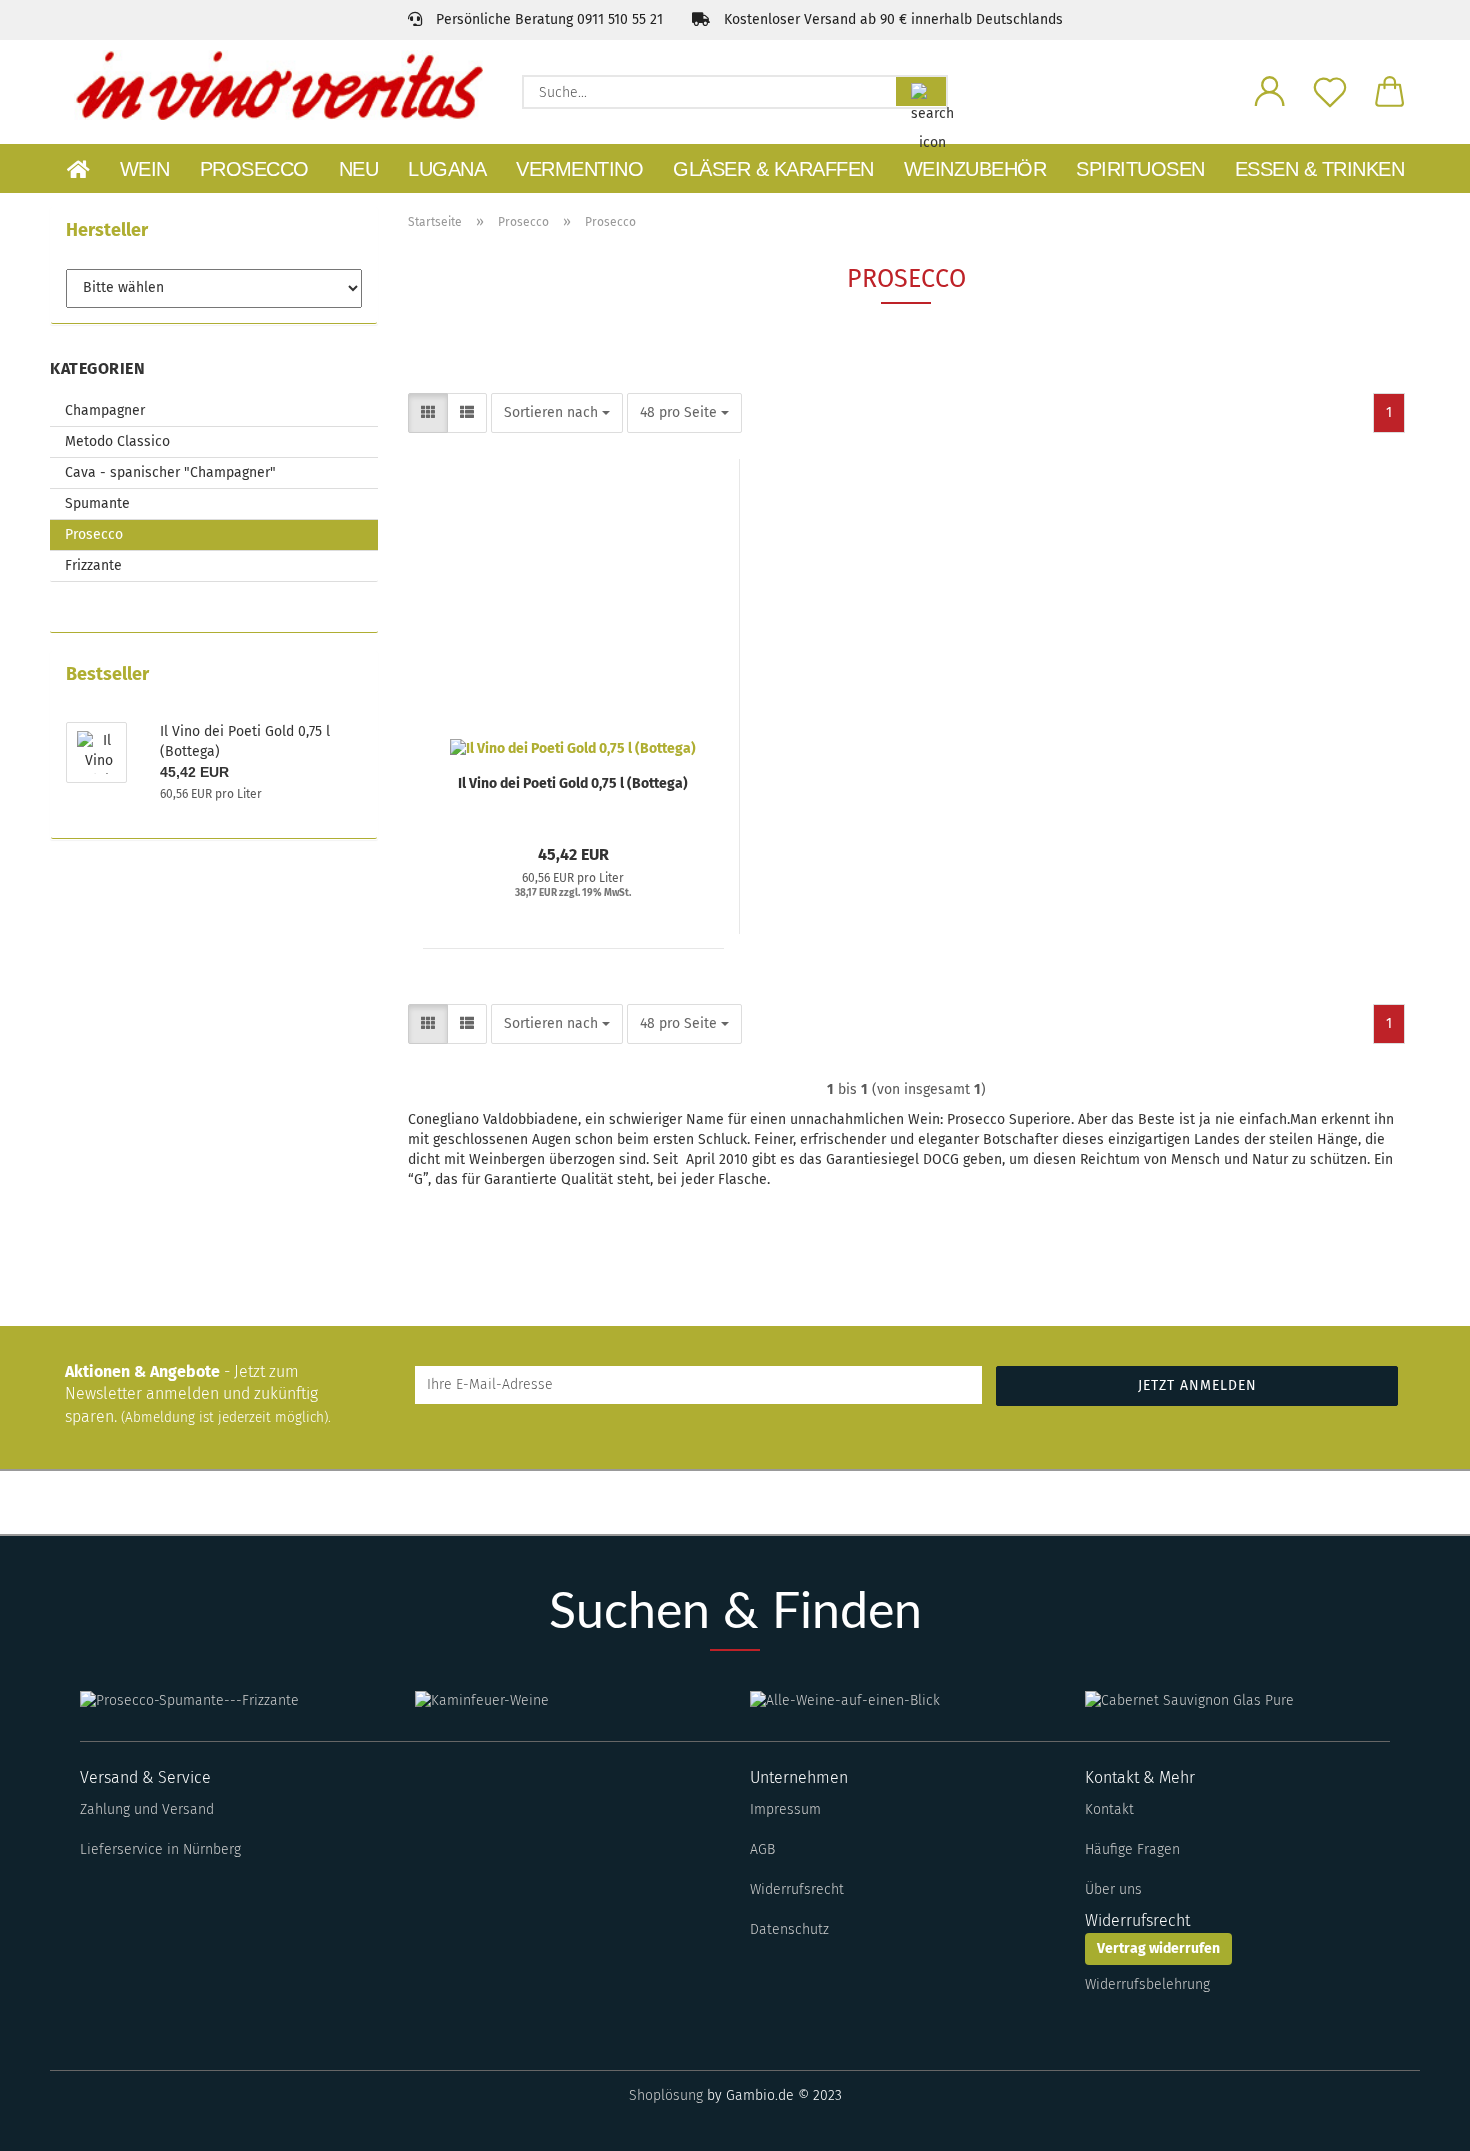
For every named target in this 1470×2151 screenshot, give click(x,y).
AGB (762, 1849)
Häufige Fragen (1132, 1849)
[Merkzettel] (1330, 90)
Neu (359, 169)
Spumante (97, 503)
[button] (1270, 90)
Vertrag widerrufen (1158, 1948)
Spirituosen (1140, 169)
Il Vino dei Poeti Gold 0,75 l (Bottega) (573, 783)
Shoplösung (666, 2095)
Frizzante (93, 565)
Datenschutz (789, 1929)
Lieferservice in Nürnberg (160, 1849)
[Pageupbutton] (1415, 2121)
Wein (145, 169)
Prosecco (254, 169)
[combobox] (557, 413)
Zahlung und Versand (147, 1809)
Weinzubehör (975, 169)
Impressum (785, 1809)
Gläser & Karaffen (773, 169)
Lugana (447, 169)
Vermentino (579, 169)
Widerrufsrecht (797, 1889)
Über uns (1113, 1889)
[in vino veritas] (278, 85)
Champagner (105, 410)
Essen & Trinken (1320, 169)
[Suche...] (921, 91)
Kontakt (1109, 1809)
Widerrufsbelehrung (1147, 1984)
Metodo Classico (117, 441)
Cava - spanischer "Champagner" (170, 472)
